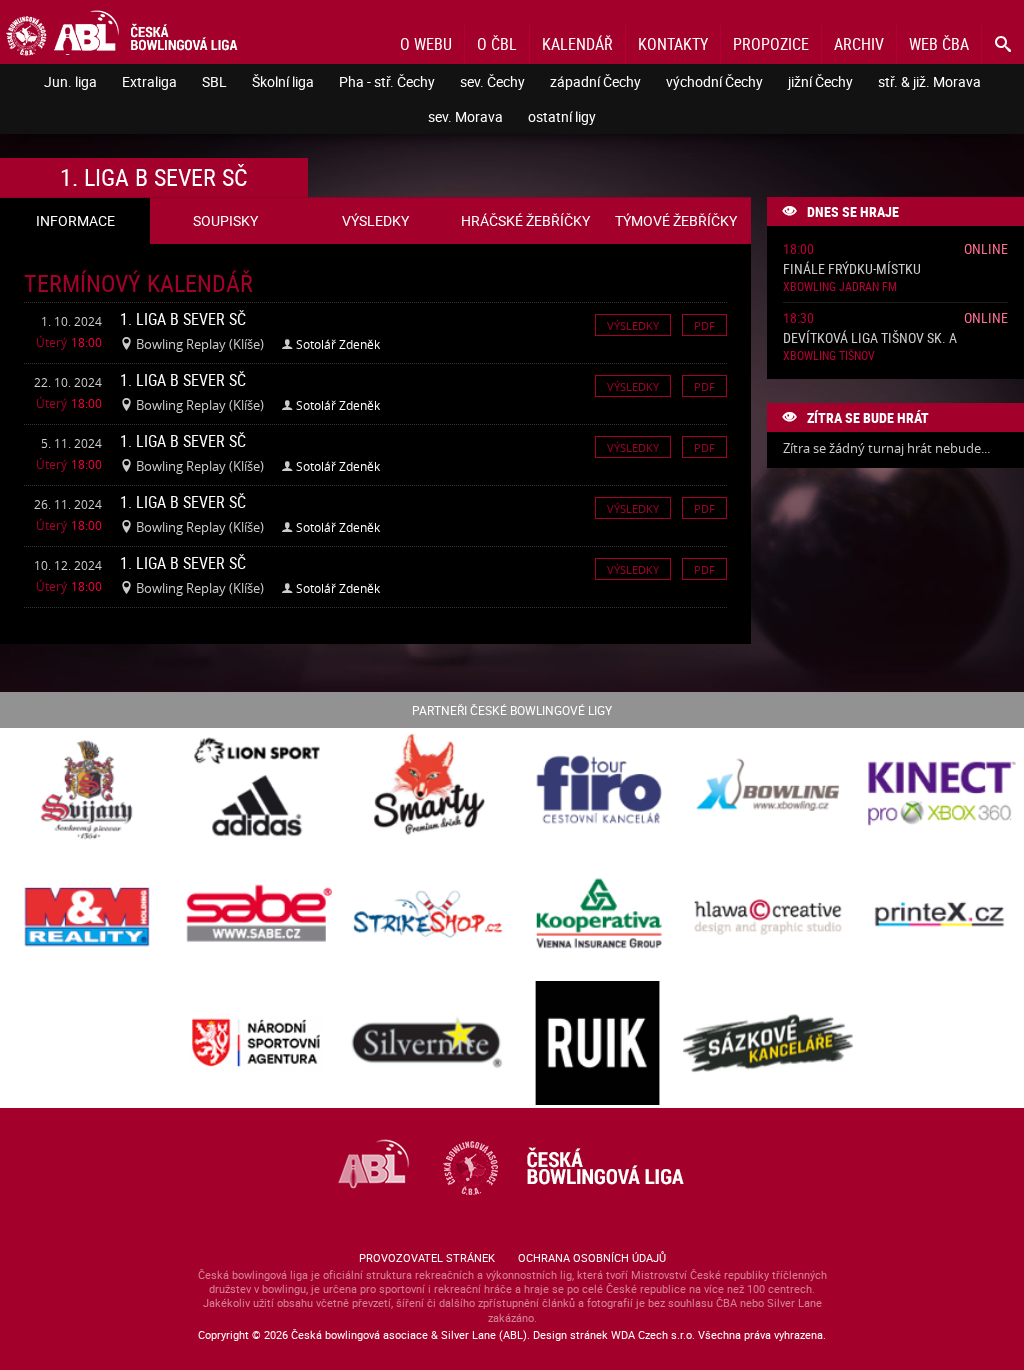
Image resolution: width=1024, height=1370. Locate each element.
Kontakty (673, 44)
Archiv (859, 44)
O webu (426, 44)
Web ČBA (939, 44)
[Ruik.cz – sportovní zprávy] (597, 1044)
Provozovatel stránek (427, 1257)
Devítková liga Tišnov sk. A (870, 338)
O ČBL (497, 44)
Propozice (771, 44)
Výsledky (633, 324)
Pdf (704, 324)
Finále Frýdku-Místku (852, 269)
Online (986, 248)
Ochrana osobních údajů (592, 1257)
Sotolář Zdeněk (338, 344)
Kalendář (577, 44)
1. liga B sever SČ (183, 319)
